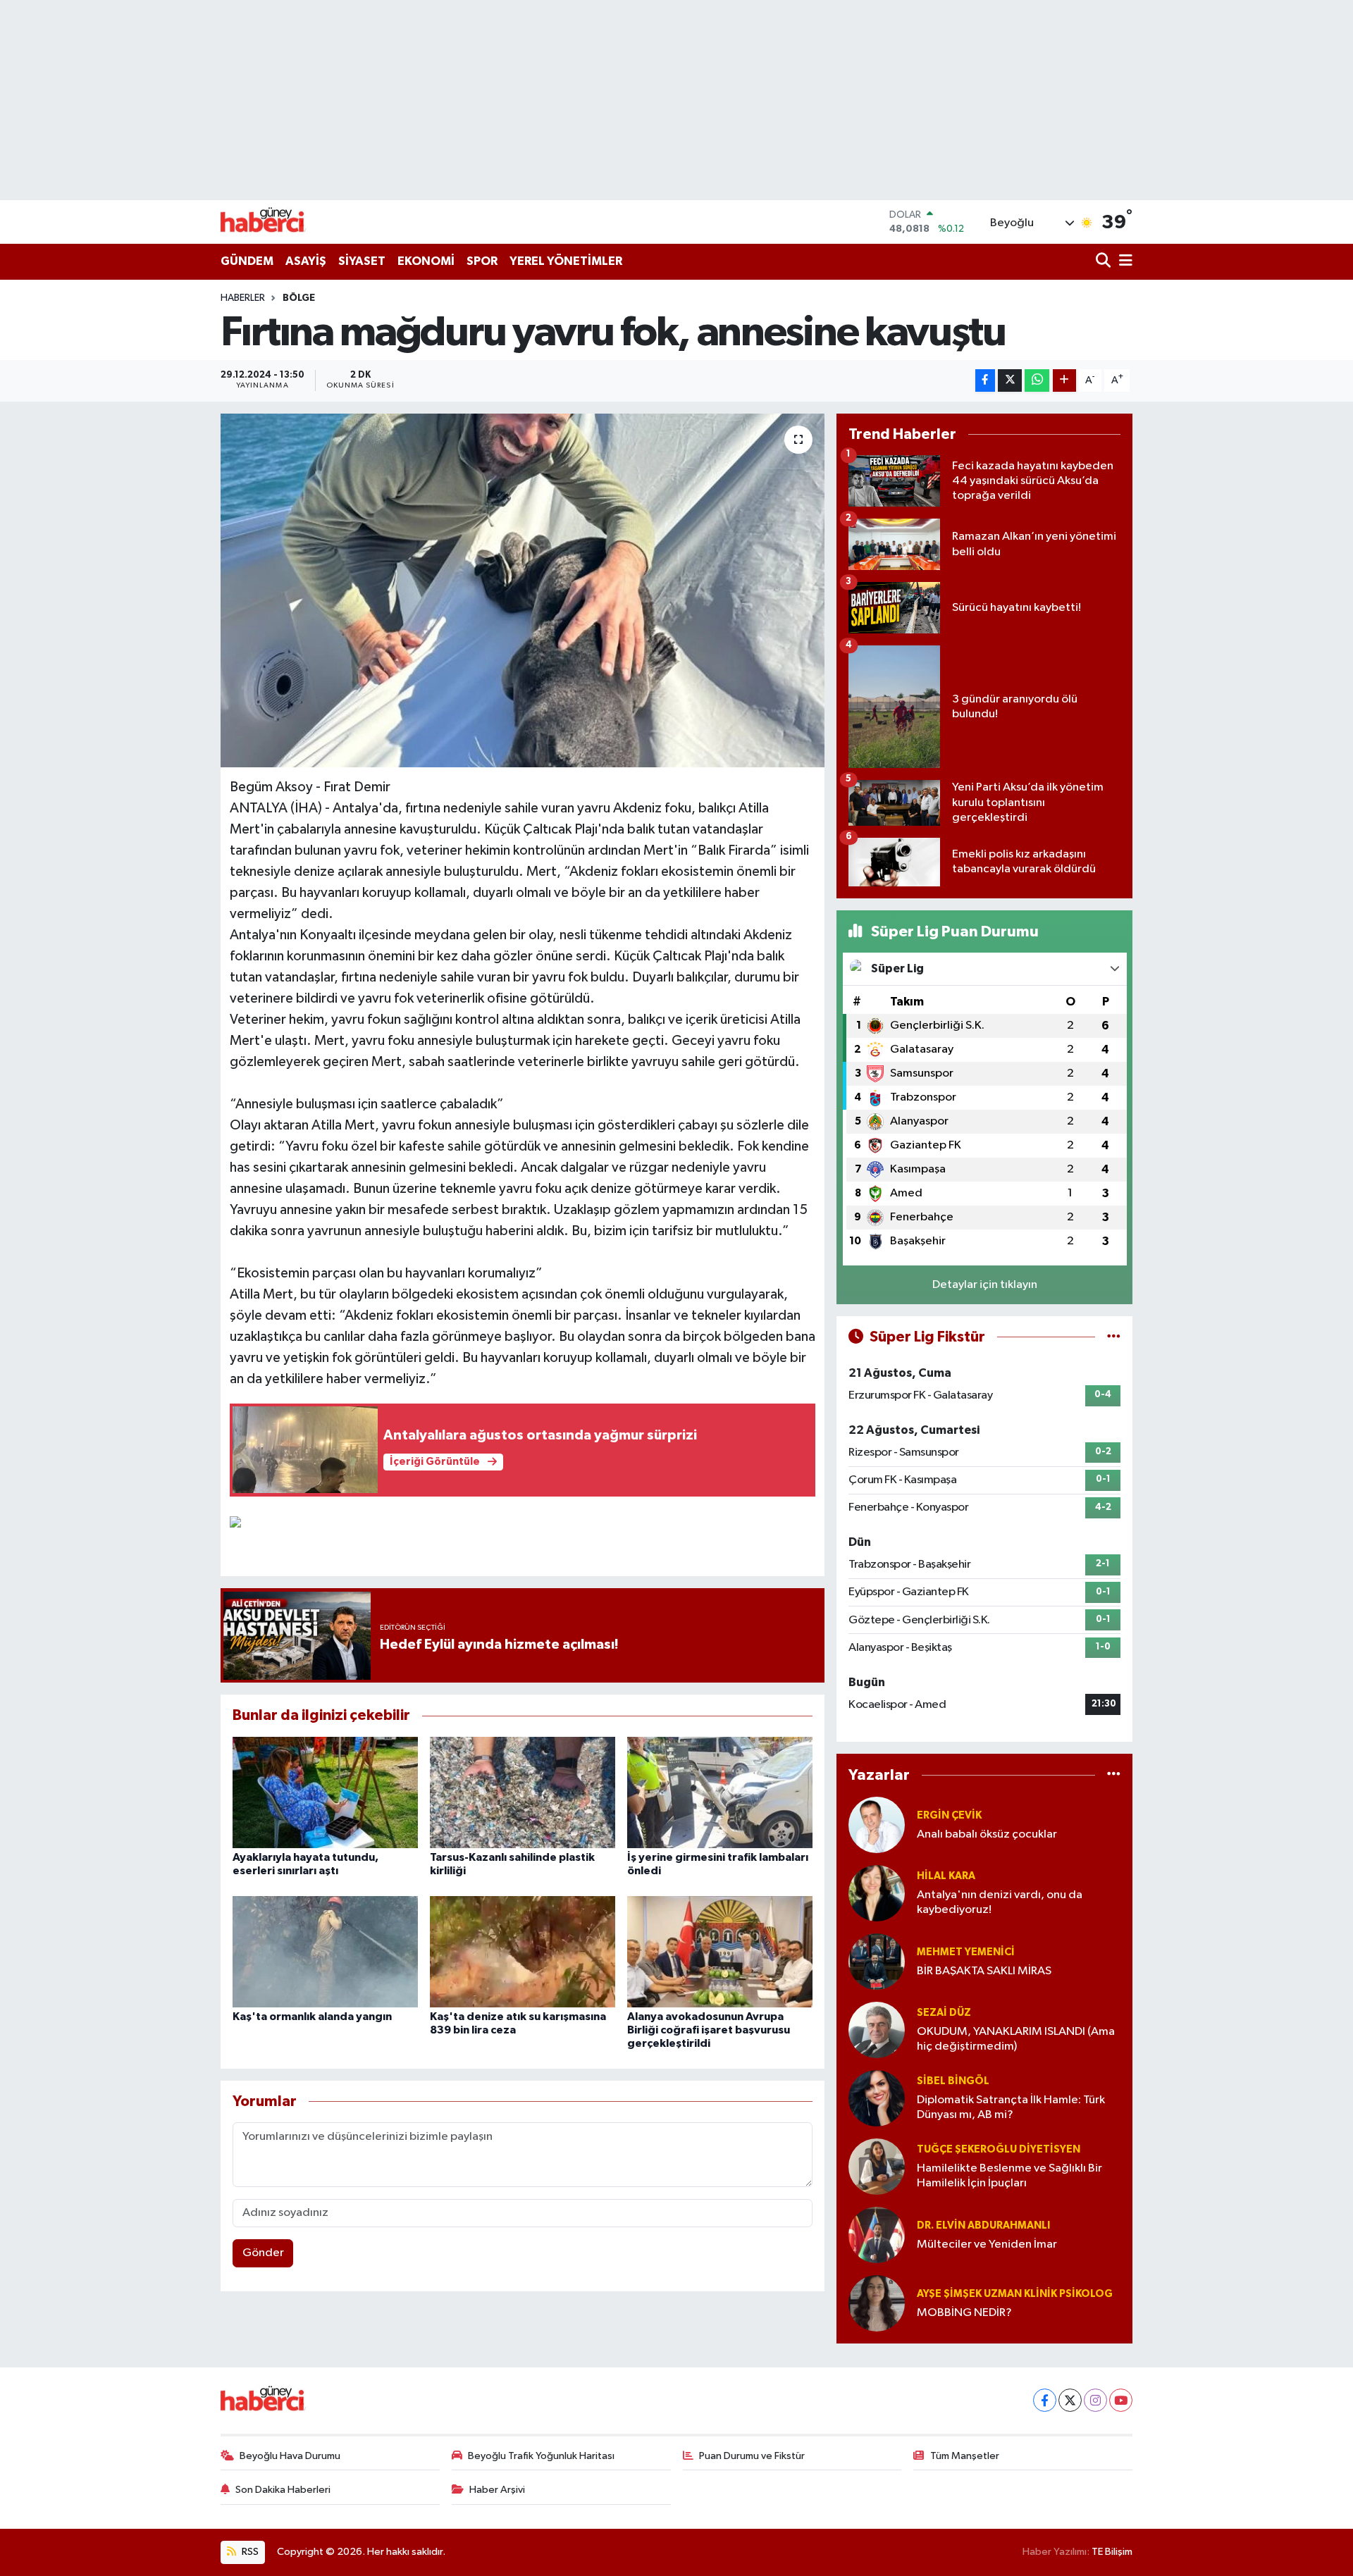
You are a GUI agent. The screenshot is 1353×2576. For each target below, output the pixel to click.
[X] (1070, 2400)
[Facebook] (1045, 2400)
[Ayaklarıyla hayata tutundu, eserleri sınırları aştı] (325, 1792)
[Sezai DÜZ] (877, 2030)
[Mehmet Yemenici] (877, 1961)
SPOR (482, 261)
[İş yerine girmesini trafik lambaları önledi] (720, 1792)
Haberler (243, 298)
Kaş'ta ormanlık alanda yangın (312, 2017)
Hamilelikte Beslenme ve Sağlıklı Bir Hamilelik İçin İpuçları (1009, 2176)
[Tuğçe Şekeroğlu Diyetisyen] (877, 2166)
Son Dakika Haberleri (283, 2490)
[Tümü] (1114, 1775)
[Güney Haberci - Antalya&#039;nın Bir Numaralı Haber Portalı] (273, 222)
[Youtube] (1121, 2400)
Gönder (263, 2253)
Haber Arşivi (497, 2490)
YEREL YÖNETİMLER (566, 261)
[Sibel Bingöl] (877, 2098)
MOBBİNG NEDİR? (964, 2313)
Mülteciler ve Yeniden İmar (987, 2244)
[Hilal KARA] (877, 1893)
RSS (249, 2552)
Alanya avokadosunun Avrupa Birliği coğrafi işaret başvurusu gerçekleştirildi (709, 2030)
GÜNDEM (247, 261)
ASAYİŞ (306, 261)
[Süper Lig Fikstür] (1114, 1337)
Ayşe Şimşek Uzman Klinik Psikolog (1015, 2294)
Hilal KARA (946, 1876)
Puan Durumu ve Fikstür (752, 2456)
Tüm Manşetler (965, 2456)
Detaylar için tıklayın (985, 1285)
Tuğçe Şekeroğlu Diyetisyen (999, 2149)
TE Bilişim (1112, 2552)
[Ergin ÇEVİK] (877, 1825)
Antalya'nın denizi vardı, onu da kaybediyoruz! (1000, 1902)
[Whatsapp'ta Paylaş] (1037, 381)
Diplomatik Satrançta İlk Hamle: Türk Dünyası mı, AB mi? (1011, 2107)
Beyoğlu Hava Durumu (290, 2456)
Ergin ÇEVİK (949, 1815)
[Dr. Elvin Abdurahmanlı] (877, 2235)
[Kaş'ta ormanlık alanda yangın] (325, 1951)
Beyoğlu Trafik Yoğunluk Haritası (541, 2456)
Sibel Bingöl (953, 2081)
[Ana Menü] (1123, 262)
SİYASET (362, 261)
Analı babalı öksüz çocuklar (987, 1834)
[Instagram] (1095, 2400)
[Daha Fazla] (1064, 381)
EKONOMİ (426, 261)
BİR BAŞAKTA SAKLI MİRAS (984, 1971)
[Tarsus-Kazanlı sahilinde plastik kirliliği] (523, 1792)
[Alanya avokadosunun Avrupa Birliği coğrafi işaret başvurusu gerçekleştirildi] (720, 1951)
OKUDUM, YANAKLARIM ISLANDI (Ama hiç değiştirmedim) (1016, 2039)
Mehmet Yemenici (966, 1952)
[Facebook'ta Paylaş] (985, 381)
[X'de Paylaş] (1010, 381)
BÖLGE (299, 298)
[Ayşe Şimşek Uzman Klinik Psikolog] (877, 2303)
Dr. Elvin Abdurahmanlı (983, 2225)
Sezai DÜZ (944, 2013)
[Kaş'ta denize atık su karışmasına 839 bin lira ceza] (523, 1951)
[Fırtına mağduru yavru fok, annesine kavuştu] (523, 590)
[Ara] (1105, 262)
